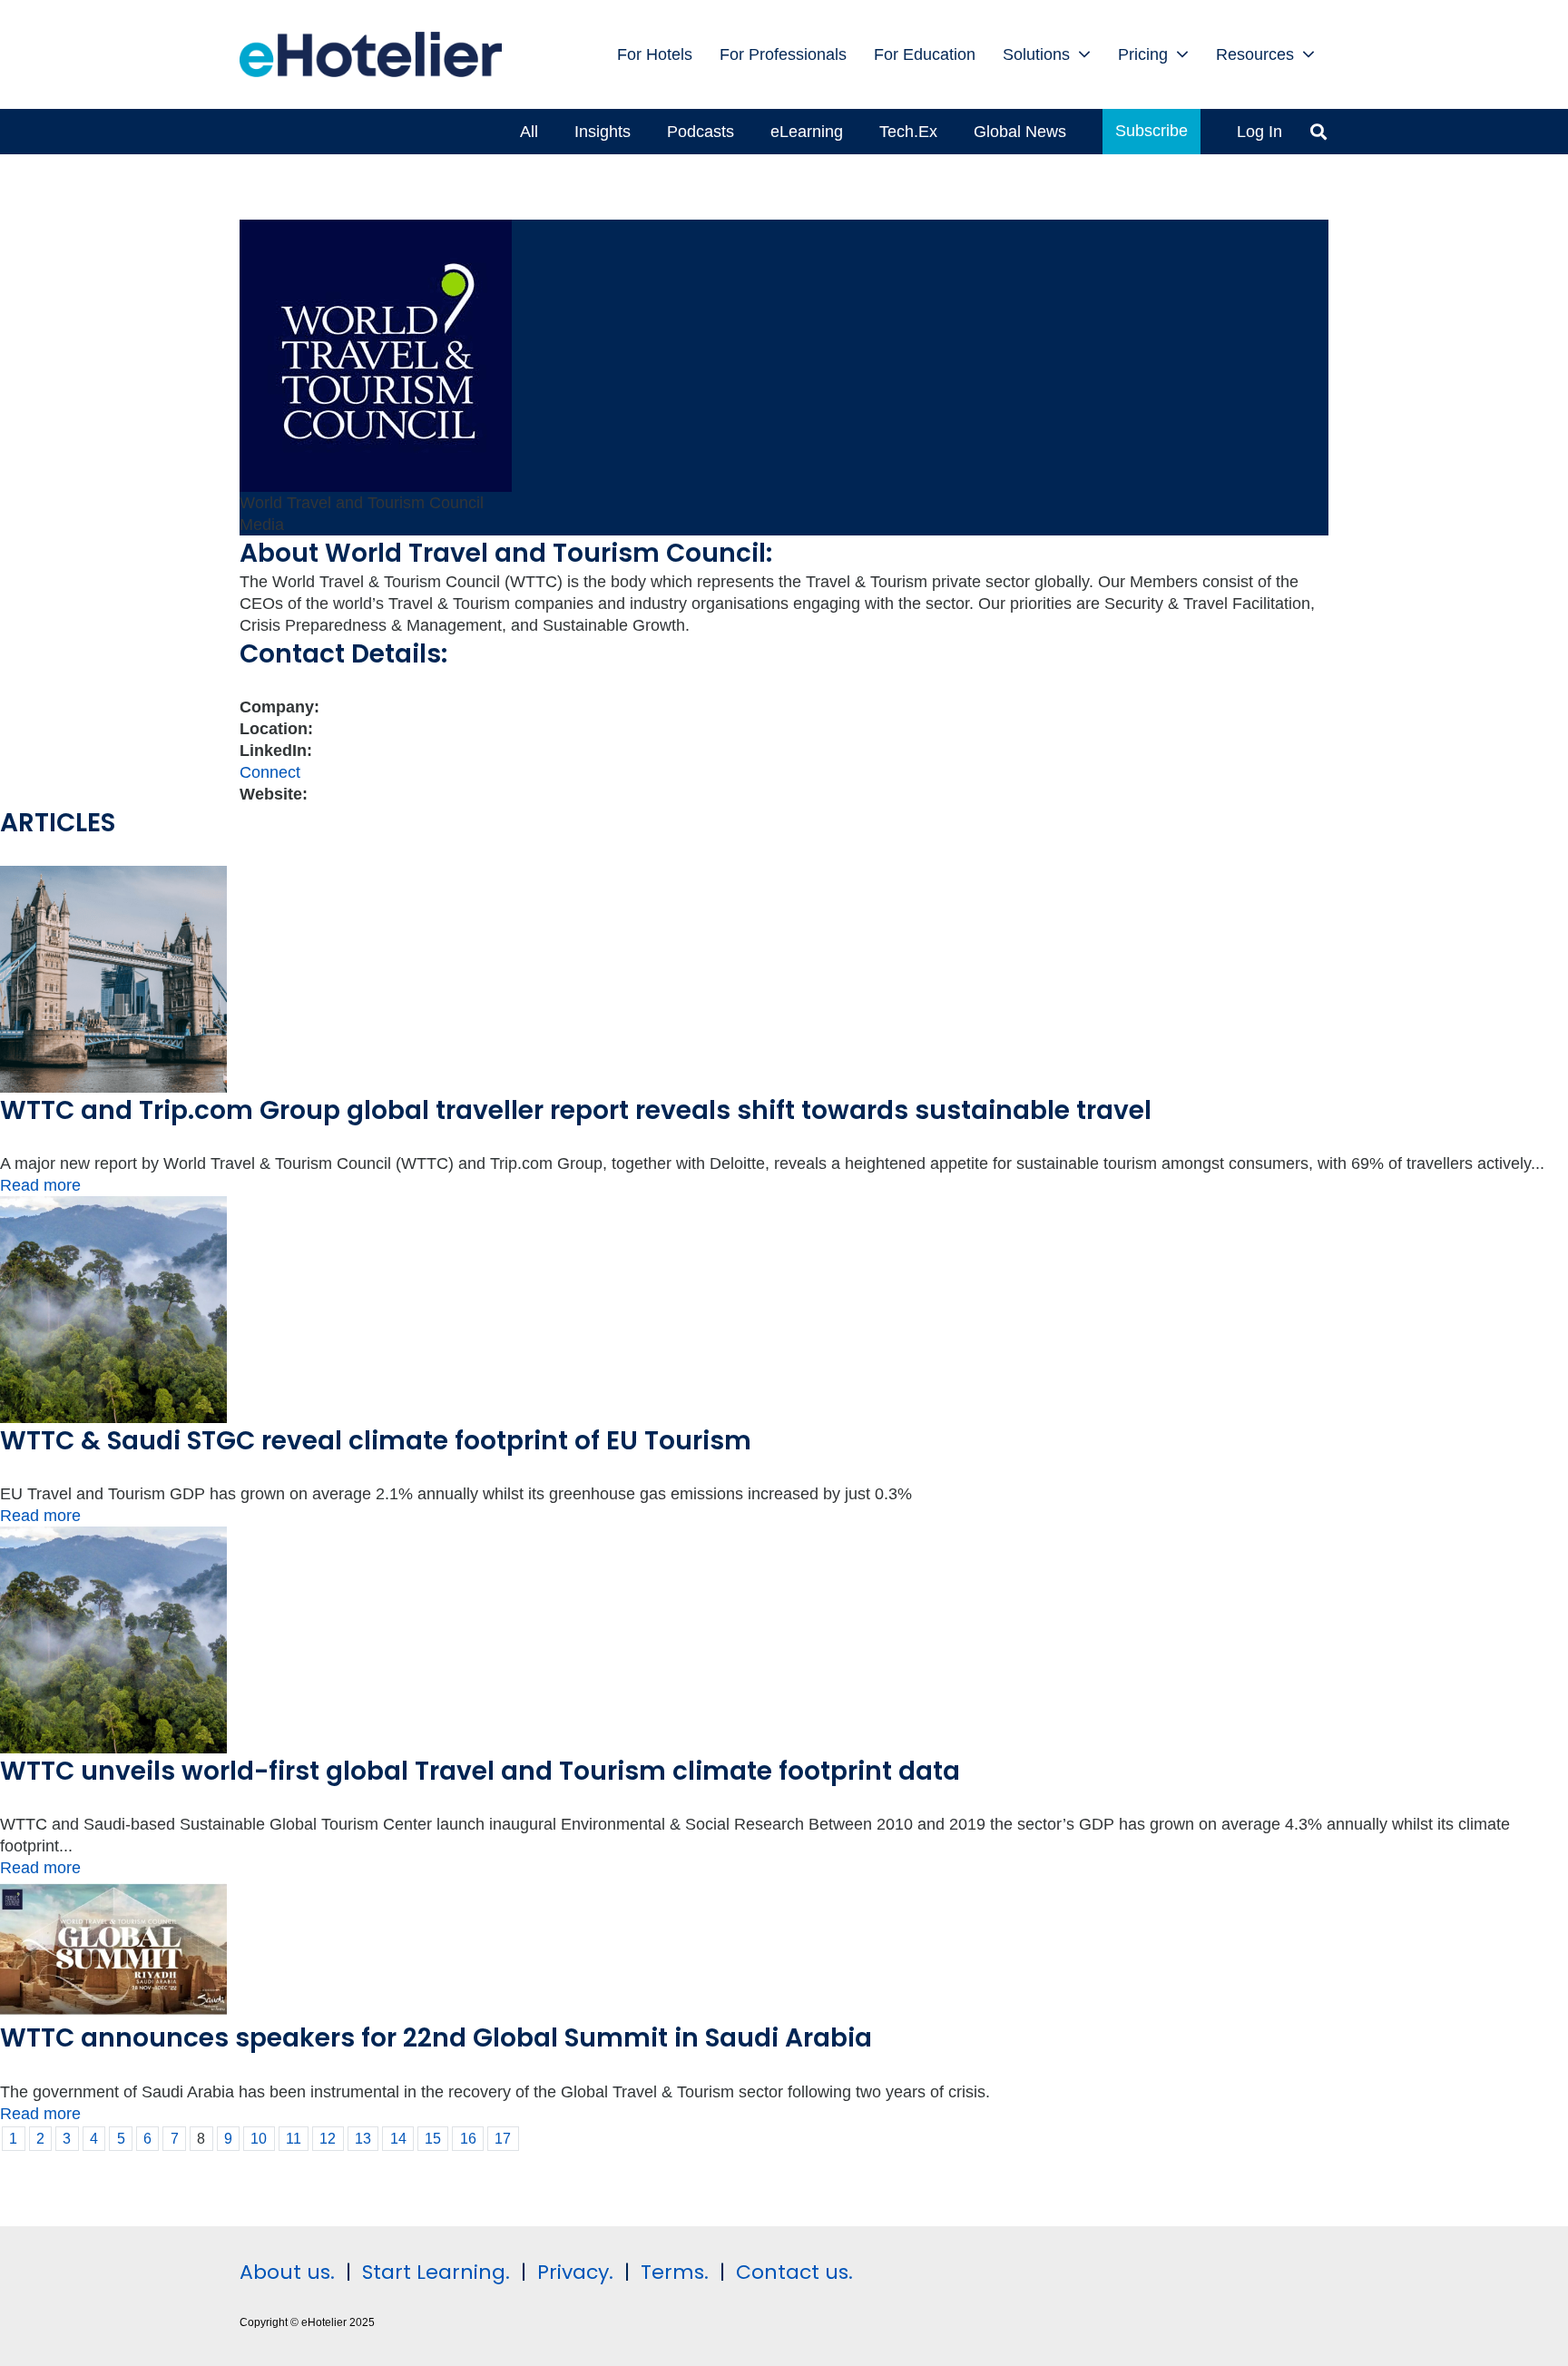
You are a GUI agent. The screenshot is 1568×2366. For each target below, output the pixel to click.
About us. (287, 2272)
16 (468, 2138)
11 (294, 2138)
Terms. (675, 2272)
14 (398, 2138)
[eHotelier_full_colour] (371, 54)
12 (328, 2138)
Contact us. (794, 2272)
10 (259, 2138)
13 (363, 2138)
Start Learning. (433, 2272)
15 (433, 2138)
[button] (1084, 54)
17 (503, 2138)
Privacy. (575, 2272)
